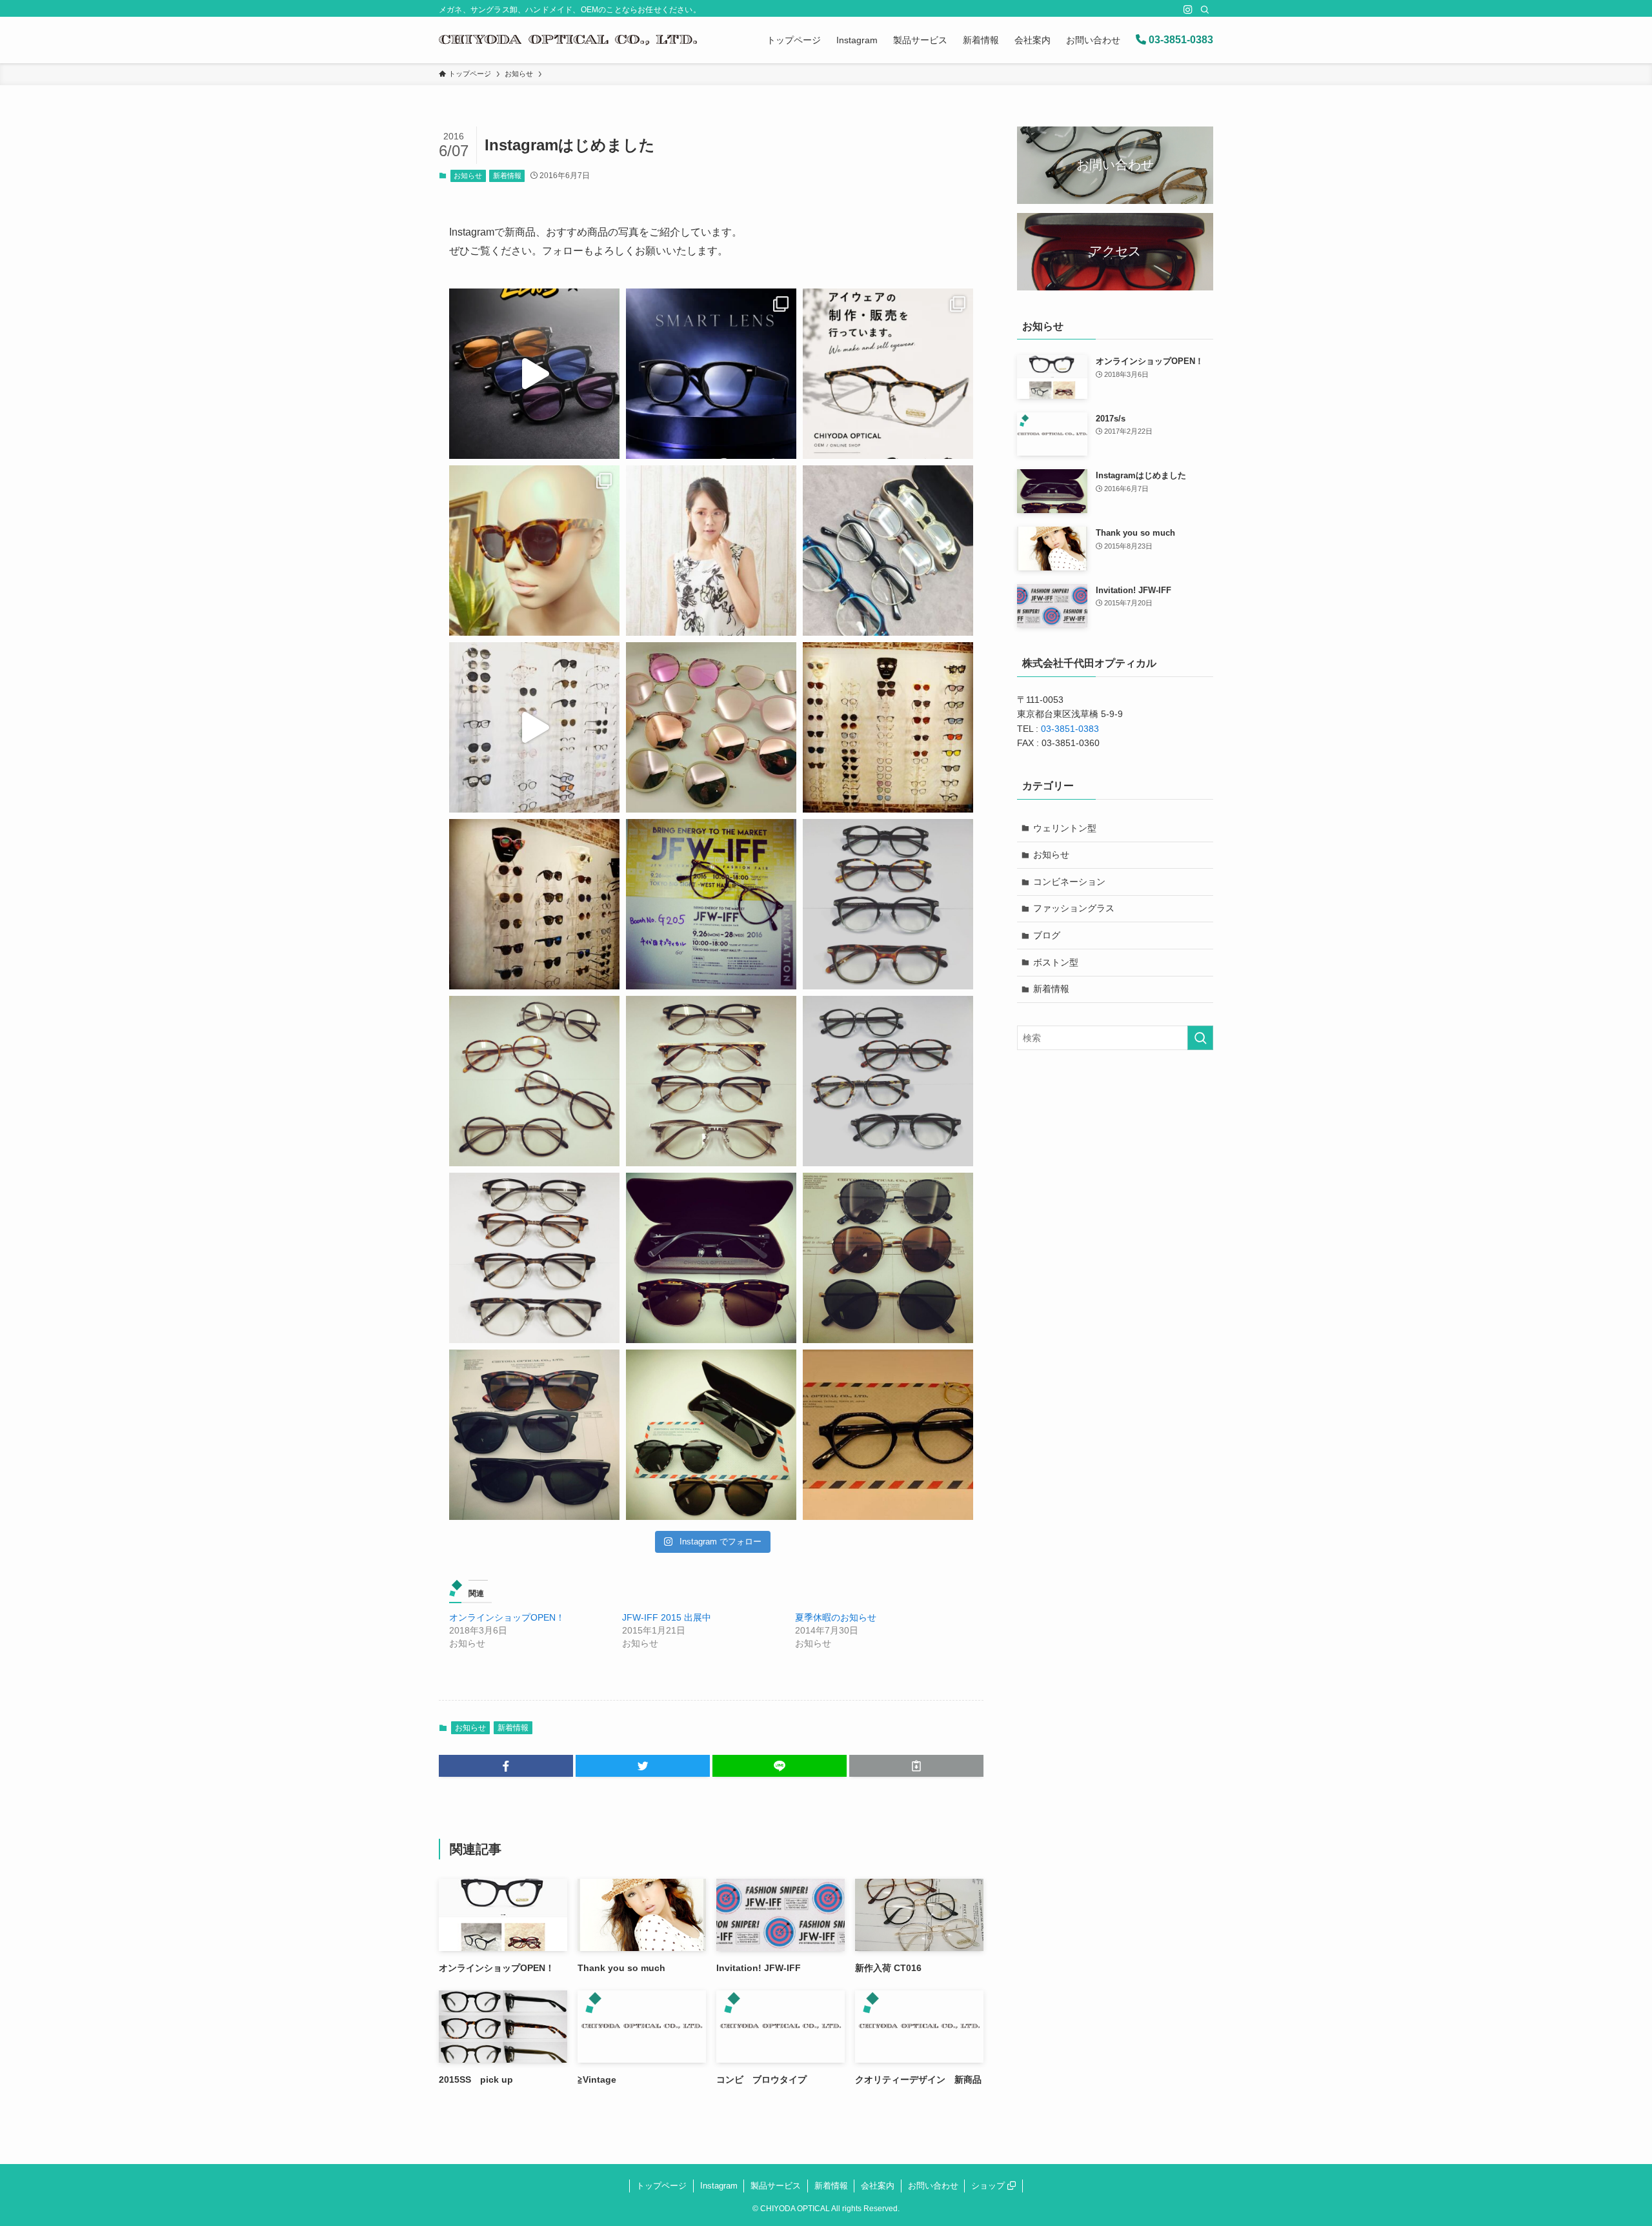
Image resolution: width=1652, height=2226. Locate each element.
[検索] (1205, 10)
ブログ (1047, 935)
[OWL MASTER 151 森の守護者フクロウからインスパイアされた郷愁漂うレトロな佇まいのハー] (888, 551)
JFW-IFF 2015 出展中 (667, 1617)
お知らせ (468, 176)
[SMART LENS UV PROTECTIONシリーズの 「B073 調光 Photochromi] (711, 374)
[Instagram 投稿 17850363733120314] (534, 1258)
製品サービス (776, 2186)
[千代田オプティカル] (568, 40)
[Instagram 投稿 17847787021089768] (711, 1258)
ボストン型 (1056, 962)
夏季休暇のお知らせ (836, 1617)
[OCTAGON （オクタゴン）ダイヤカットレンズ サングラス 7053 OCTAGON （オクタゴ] (711, 551)
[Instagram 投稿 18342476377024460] (534, 551)
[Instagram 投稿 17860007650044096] (711, 1081)
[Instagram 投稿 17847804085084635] (711, 1435)
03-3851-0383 (1180, 40)
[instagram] (1188, 10)
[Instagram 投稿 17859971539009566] (888, 904)
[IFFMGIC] (534, 727)
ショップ (989, 2186)
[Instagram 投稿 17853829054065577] (534, 1081)
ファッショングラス (1074, 908)
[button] (506, 1766)
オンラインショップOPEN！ (507, 1617)
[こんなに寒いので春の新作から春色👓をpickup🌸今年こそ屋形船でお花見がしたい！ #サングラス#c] (711, 727)
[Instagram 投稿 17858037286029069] (534, 1435)
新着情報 (507, 176)
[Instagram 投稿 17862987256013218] (888, 727)
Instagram (719, 2186)
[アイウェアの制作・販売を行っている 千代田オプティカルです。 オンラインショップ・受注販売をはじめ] (888, 374)
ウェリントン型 (1065, 828)
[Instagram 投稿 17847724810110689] (888, 1435)
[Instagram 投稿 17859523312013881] (888, 1081)
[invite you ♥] (711, 904)
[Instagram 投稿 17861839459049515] (534, 904)
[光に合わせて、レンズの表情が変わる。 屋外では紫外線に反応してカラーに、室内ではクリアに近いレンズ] (534, 374)
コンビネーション (1069, 882)
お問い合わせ (933, 2186)
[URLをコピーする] (916, 1766)
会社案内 (878, 2186)
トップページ (661, 2186)
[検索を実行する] (1200, 1038)
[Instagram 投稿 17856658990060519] (888, 1258)
